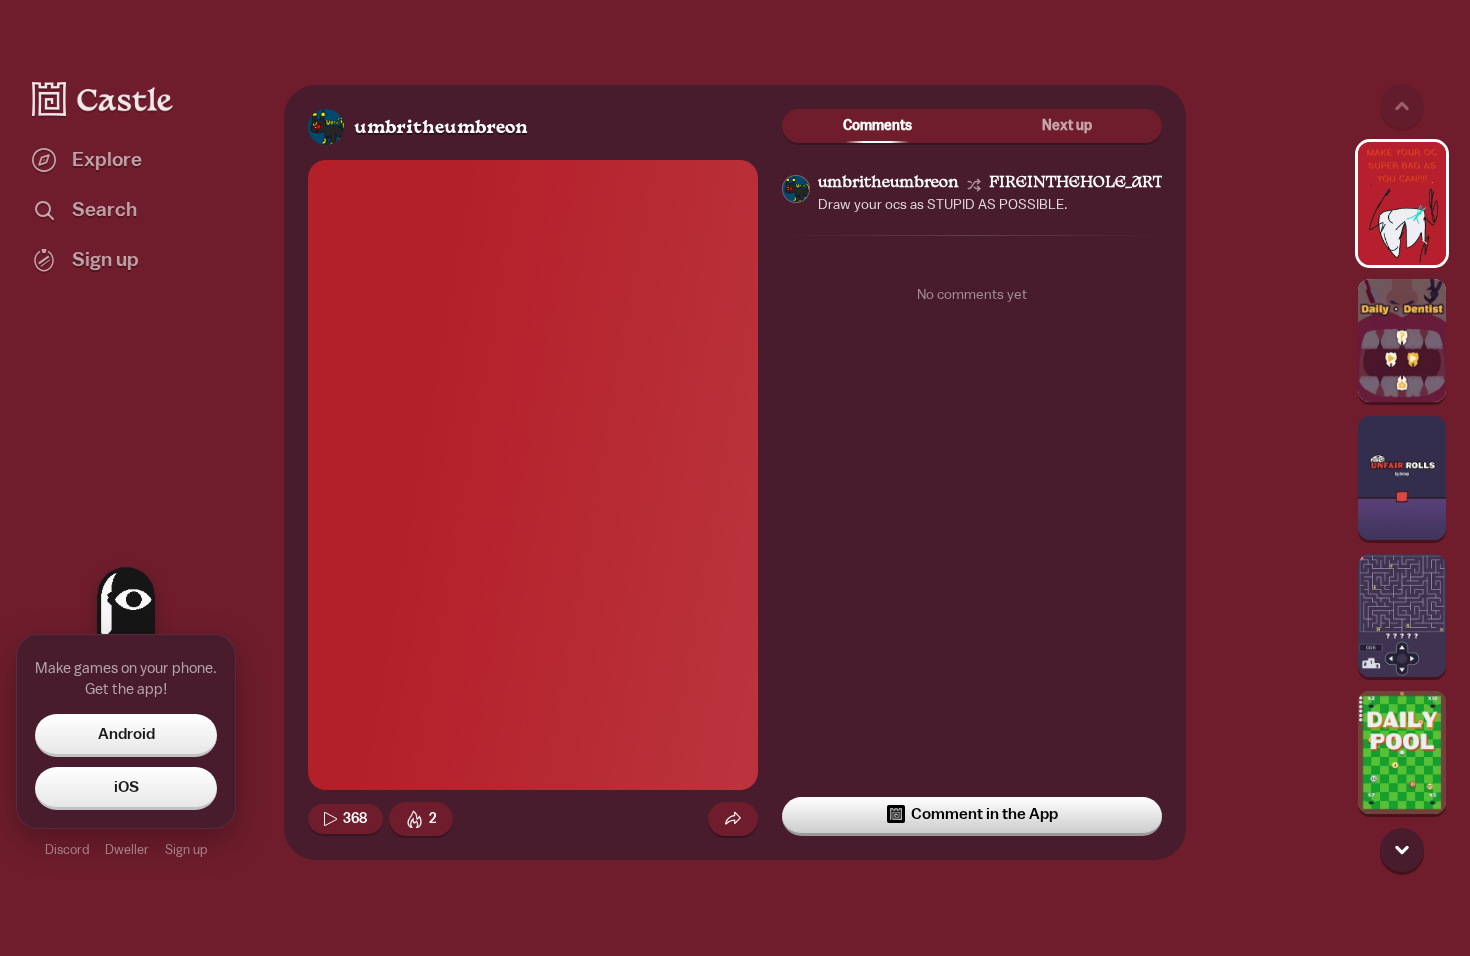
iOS (126, 787)
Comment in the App (984, 814)
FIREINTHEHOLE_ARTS (1080, 183)
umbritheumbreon (441, 128)
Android (126, 734)
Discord (67, 849)
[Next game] (1402, 850)
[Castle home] (103, 99)
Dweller (127, 849)
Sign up (186, 849)
